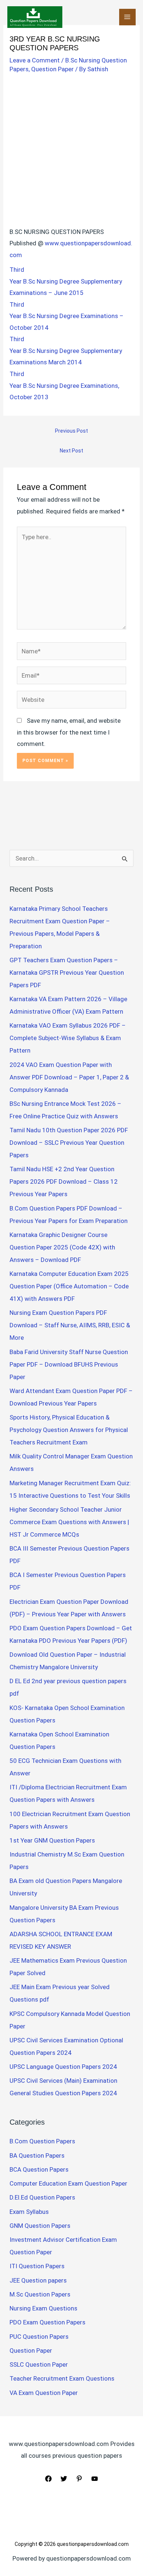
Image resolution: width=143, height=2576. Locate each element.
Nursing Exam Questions (43, 2308)
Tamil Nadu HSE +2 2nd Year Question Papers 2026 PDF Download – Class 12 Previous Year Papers (64, 1181)
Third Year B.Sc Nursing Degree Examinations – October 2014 (67, 316)
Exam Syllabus (29, 2212)
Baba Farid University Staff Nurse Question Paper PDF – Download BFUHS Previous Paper (69, 1364)
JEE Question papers (38, 2280)
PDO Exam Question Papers (47, 2322)
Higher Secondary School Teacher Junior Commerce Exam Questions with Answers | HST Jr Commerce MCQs (69, 1522)
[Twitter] (64, 2479)
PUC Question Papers (39, 2337)
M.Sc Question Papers (40, 2294)
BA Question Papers (37, 2155)
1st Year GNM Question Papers (52, 1840)
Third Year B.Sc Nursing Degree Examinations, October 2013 (64, 385)
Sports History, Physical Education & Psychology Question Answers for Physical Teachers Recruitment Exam (69, 1430)
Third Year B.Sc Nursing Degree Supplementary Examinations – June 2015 (66, 281)
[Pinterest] (79, 2479)
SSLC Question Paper (39, 2364)
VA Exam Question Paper (44, 2393)
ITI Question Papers (37, 2266)
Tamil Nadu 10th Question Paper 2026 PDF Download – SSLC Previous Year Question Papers (69, 1143)
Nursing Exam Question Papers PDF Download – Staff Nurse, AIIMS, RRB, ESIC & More (70, 1325)
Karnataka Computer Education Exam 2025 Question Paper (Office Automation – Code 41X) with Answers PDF (69, 1286)
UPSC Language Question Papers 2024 (63, 2067)
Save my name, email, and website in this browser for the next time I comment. (69, 732)
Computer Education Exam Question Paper (68, 2183)
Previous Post (71, 431)
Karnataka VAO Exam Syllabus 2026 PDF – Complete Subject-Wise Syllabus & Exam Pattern (68, 1038)
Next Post (71, 451)
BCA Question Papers (39, 2169)
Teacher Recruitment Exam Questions (62, 2378)
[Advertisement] (71, 152)
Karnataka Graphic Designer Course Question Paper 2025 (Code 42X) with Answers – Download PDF (62, 1247)
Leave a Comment (35, 60)
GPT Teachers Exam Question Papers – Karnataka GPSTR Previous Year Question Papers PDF (67, 973)
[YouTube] (95, 2479)
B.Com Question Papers (42, 2141)
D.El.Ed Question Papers (42, 2197)
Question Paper (52, 69)
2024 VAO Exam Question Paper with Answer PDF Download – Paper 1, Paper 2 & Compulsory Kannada (69, 1077)
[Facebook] (48, 2479)
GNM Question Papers (40, 2226)
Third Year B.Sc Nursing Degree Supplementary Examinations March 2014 (66, 351)
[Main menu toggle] (128, 17)
